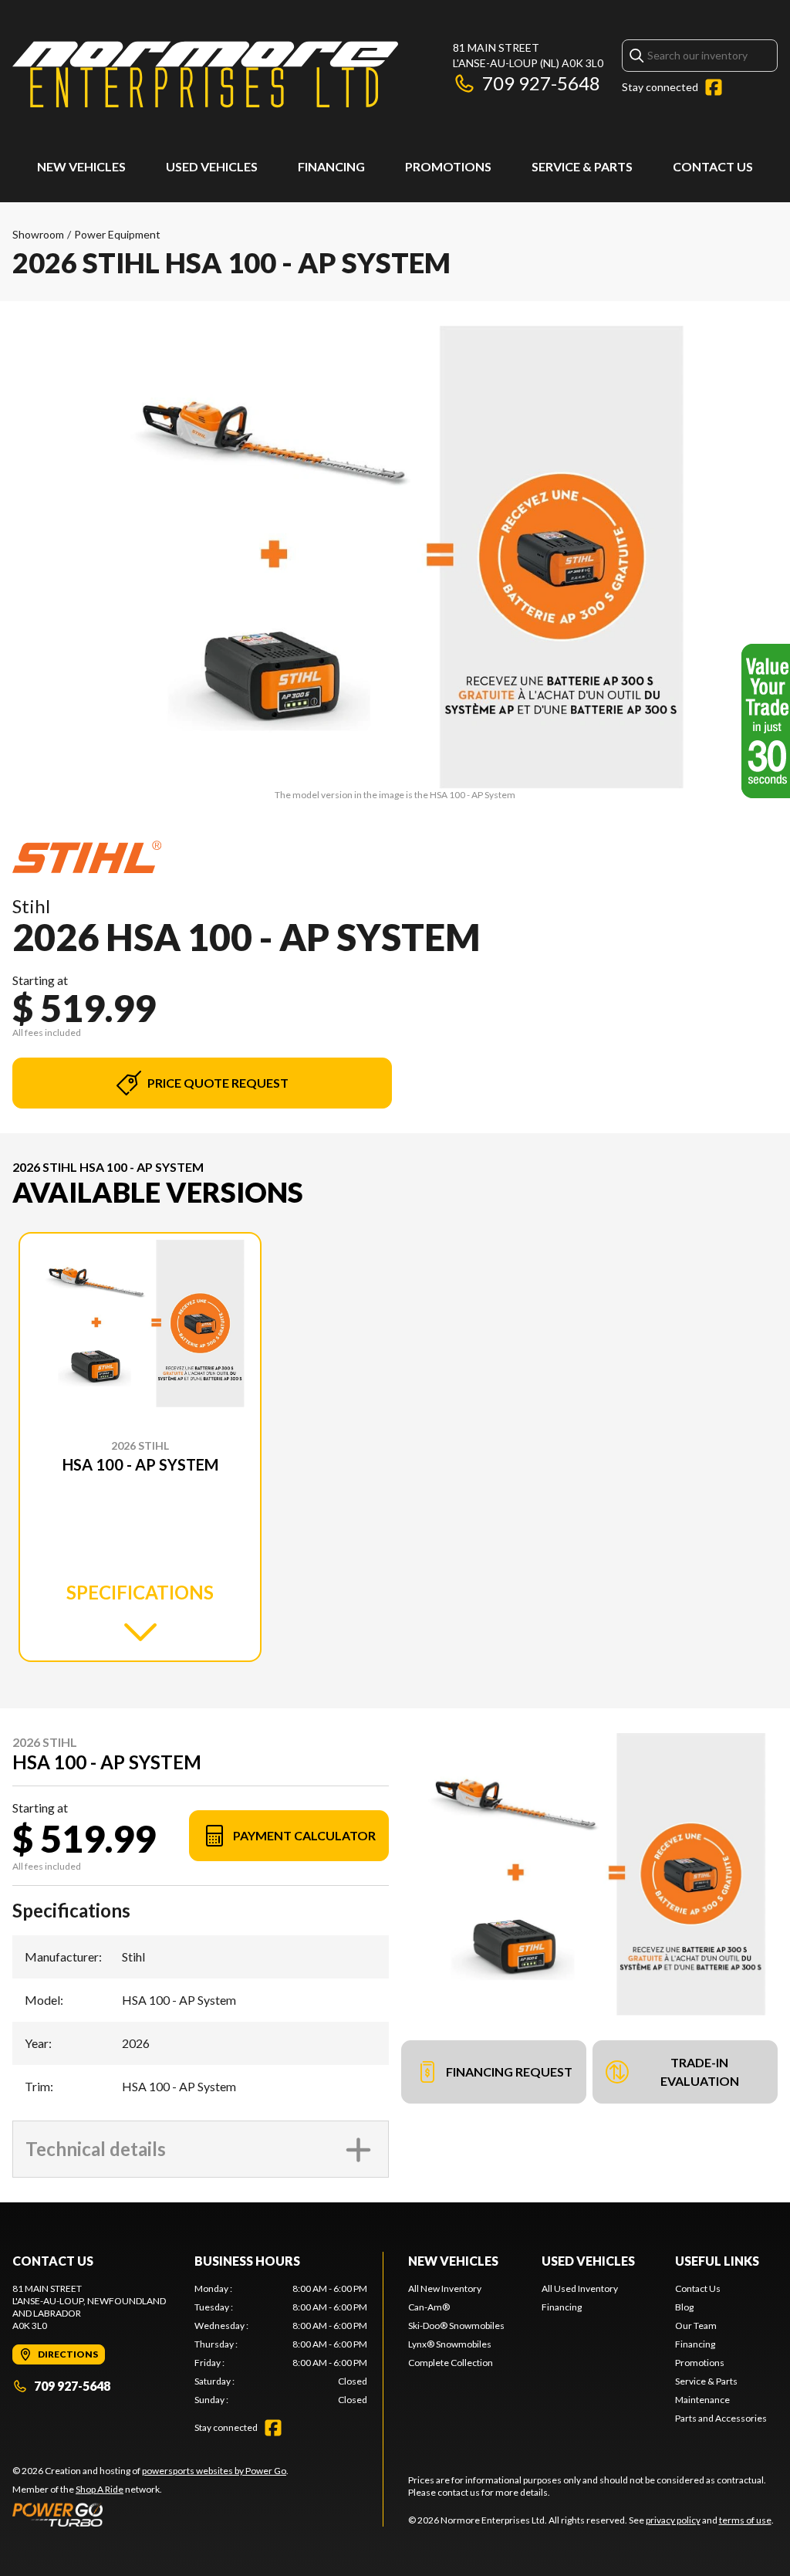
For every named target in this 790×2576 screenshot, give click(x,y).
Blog (684, 2307)
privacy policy (673, 2520)
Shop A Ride (100, 2489)
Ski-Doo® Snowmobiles (456, 2326)
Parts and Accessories (721, 2418)
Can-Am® (429, 2307)
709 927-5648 (541, 83)
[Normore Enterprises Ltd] (205, 74)
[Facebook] (714, 87)
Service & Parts (582, 166)
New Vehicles (81, 166)
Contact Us (713, 166)
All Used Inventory (580, 2288)
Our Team (696, 2326)
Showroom (38, 234)
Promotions (448, 166)
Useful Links (717, 2261)
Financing (331, 166)
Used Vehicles (212, 166)
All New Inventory (445, 2288)
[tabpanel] (281, 2344)
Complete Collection (451, 2363)
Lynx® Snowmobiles (450, 2344)
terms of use (745, 2520)
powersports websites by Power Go (214, 2471)
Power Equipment (117, 234)
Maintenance (702, 2400)
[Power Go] (150, 2514)
